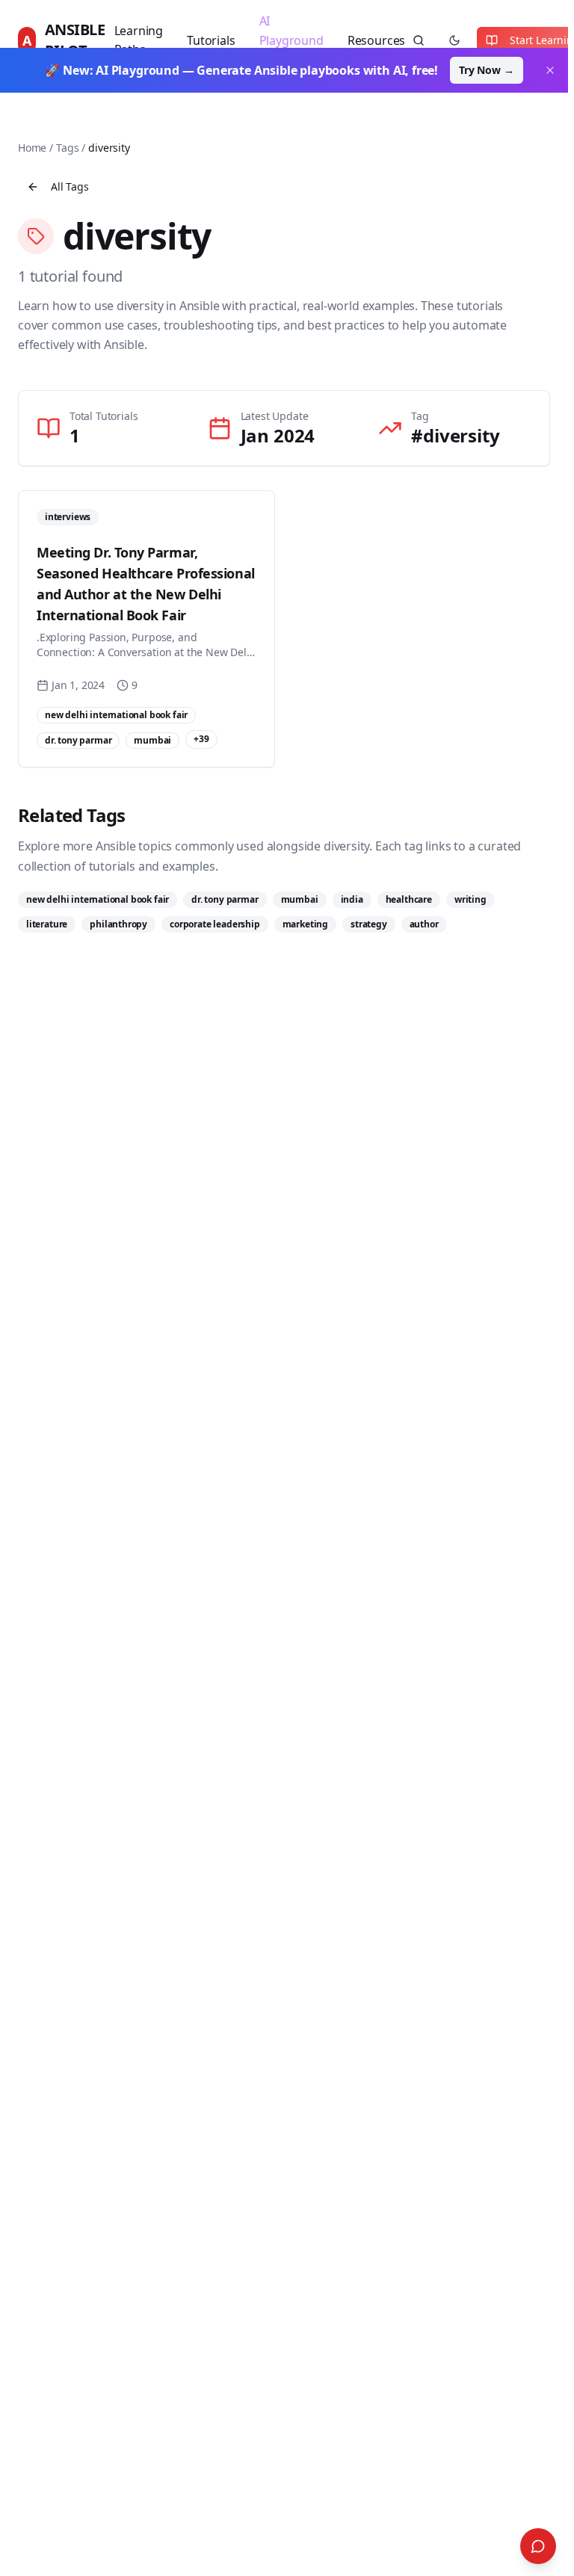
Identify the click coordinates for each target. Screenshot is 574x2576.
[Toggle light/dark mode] (454, 40)
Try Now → (486, 70)
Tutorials (211, 40)
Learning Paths (139, 40)
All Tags (70, 186)
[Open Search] (538, 2546)
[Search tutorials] (419, 40)
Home (32, 148)
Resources (376, 40)
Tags (67, 148)
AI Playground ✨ (291, 40)
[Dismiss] (550, 70)
